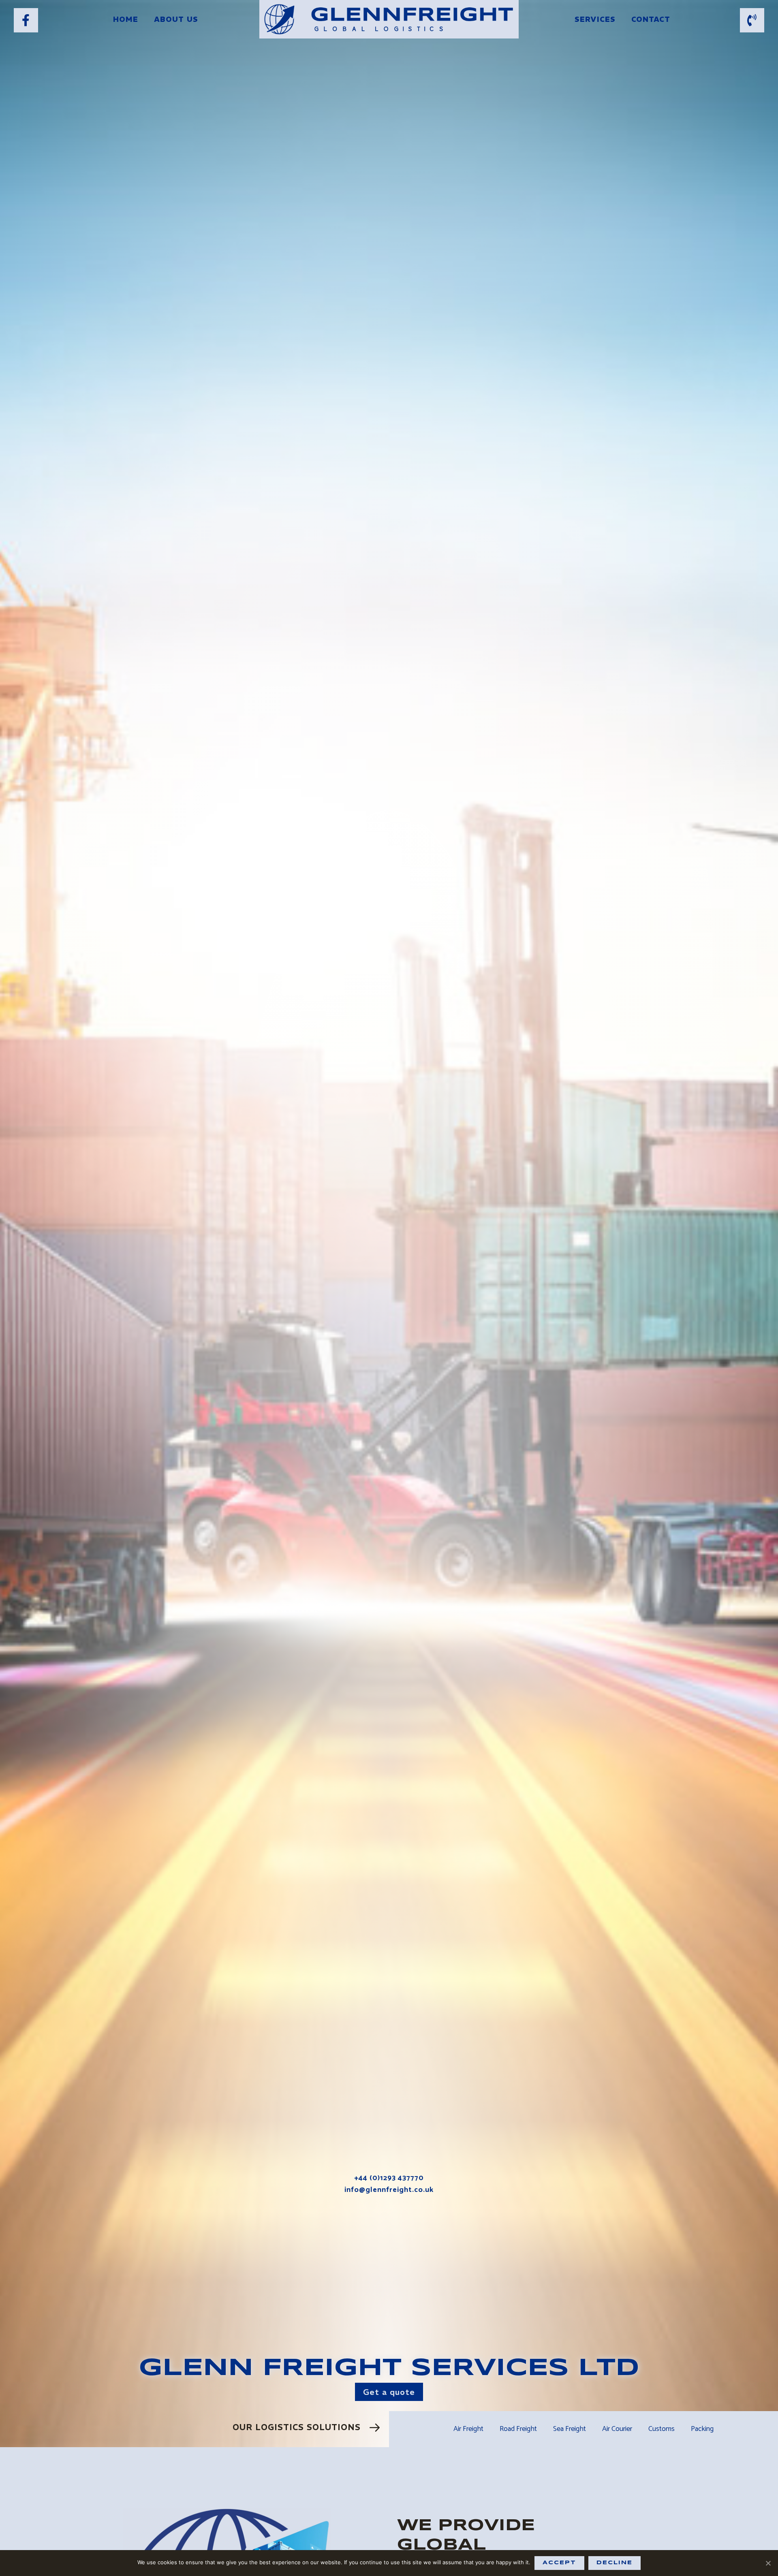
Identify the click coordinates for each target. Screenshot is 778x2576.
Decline (614, 2563)
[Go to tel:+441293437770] (752, 20)
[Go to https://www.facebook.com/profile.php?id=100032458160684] (26, 20)
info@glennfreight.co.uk (389, 2190)
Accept (559, 2563)
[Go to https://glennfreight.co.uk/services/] (194, 2429)
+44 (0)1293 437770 (389, 2178)
